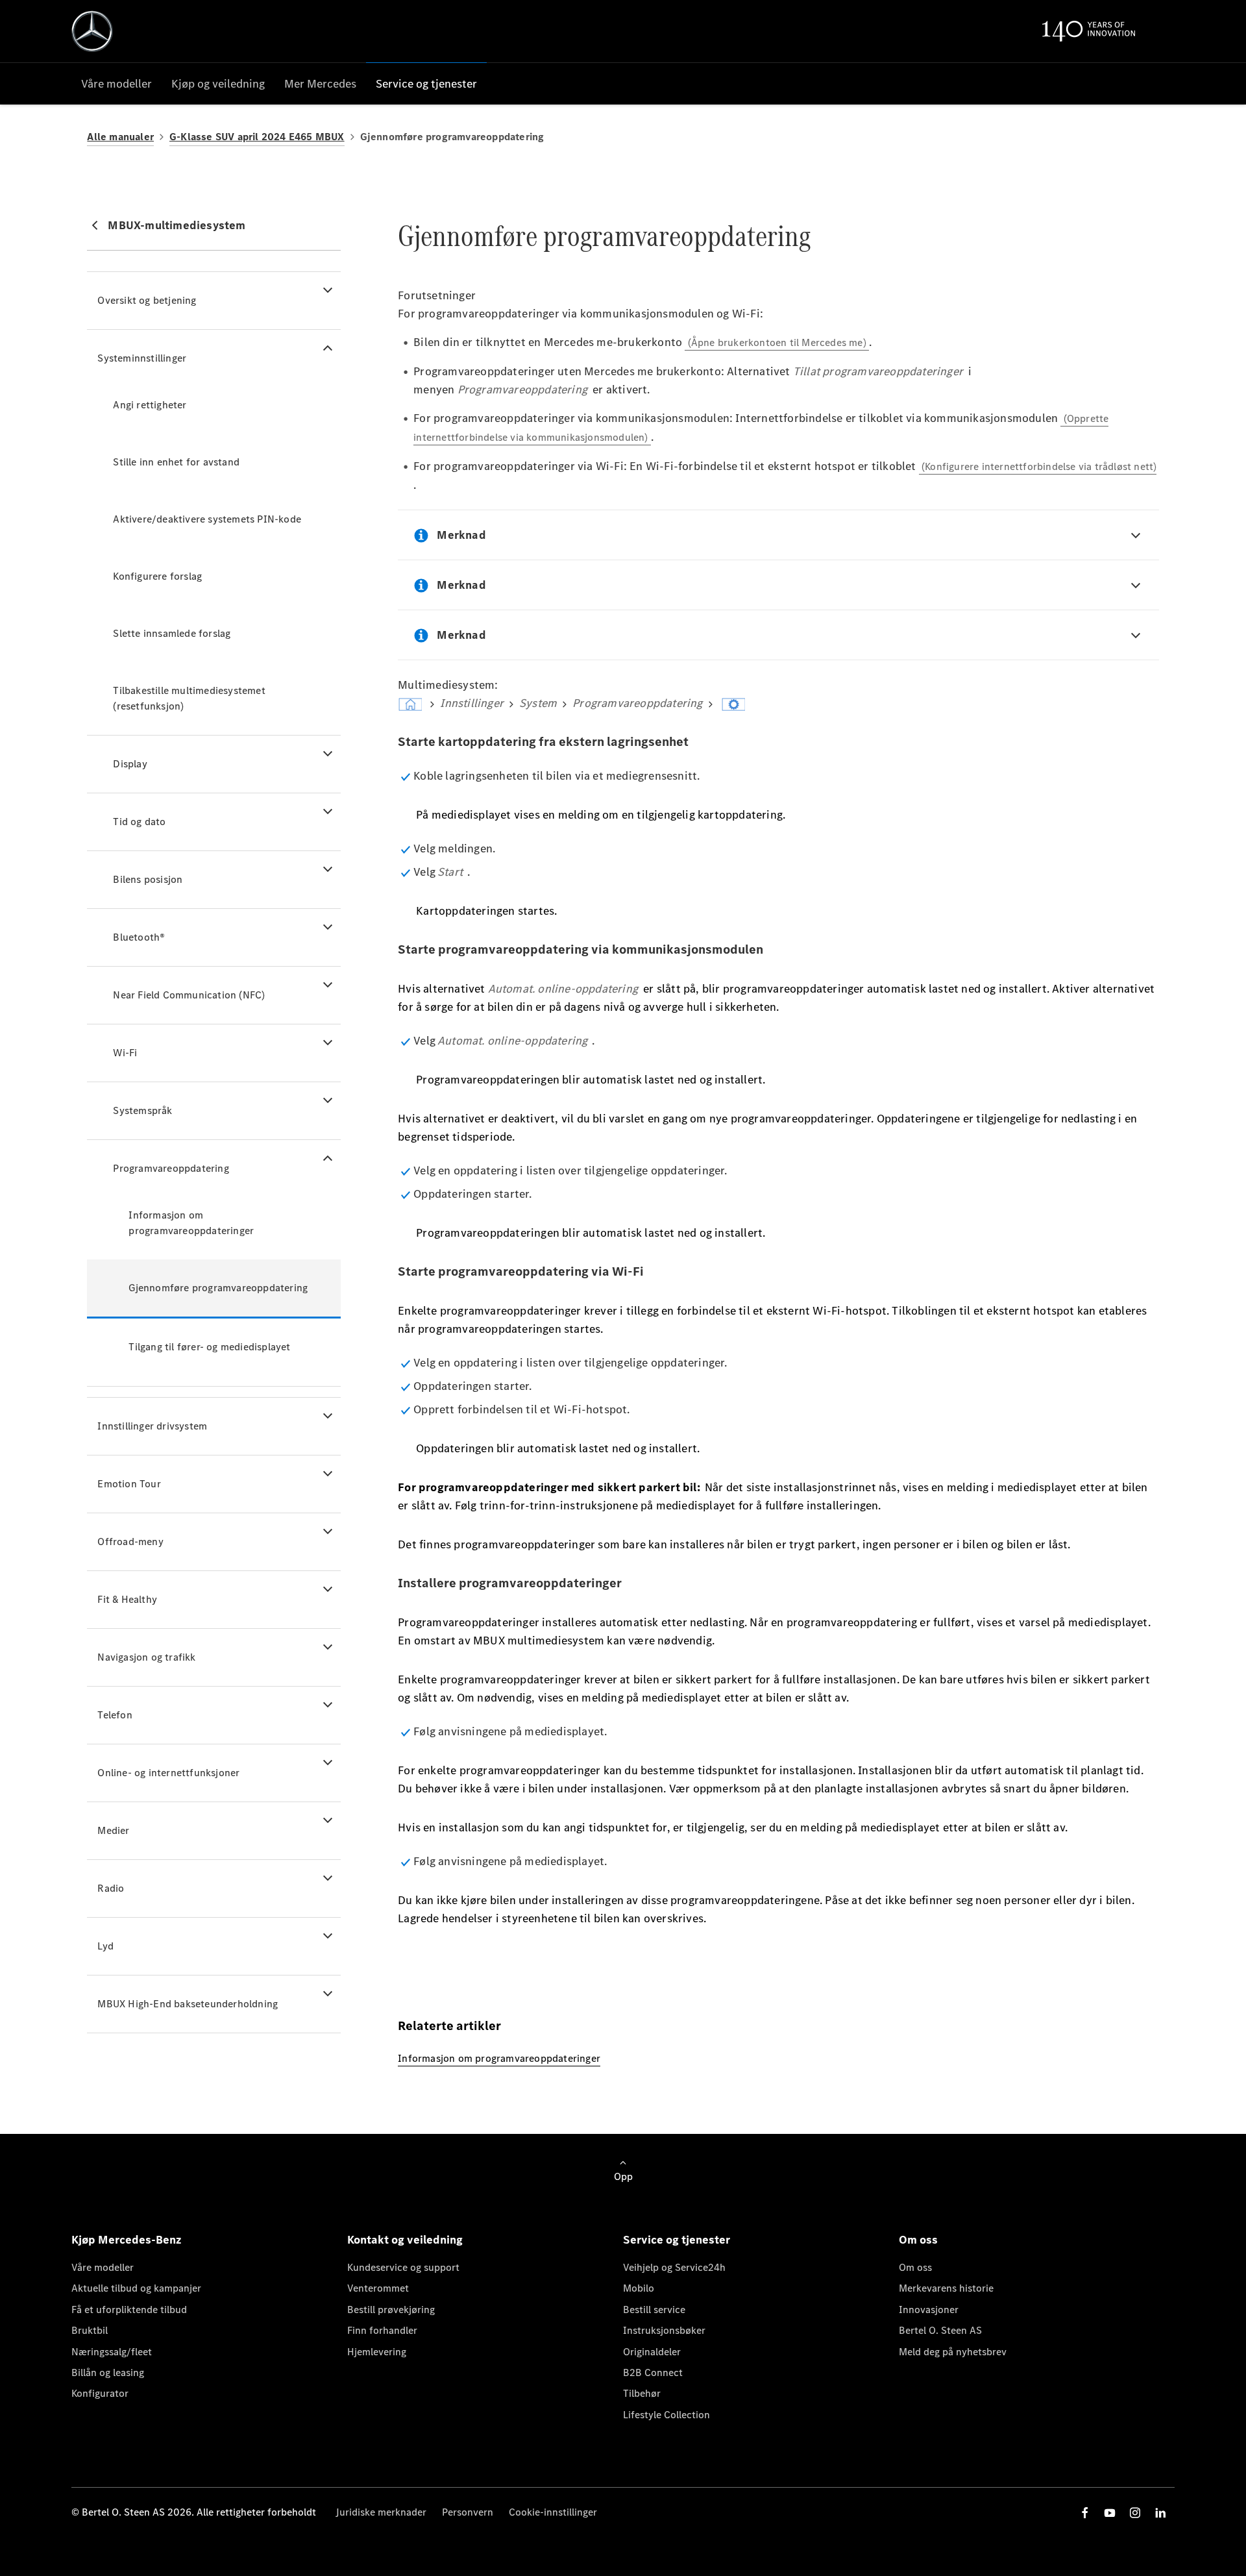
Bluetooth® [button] (139, 937)
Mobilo (639, 2288)
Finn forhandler (382, 2330)
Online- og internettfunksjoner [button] (168, 1773)
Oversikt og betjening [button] (147, 300)
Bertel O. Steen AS (940, 2330)
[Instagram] (1135, 2513)
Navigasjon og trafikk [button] (146, 1657)
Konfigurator (100, 2393)
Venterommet (378, 2288)
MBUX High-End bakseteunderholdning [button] (188, 2004)
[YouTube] (1110, 2513)
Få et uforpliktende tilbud (129, 2310)
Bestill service (654, 2310)
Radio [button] (111, 1888)
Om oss (915, 2267)
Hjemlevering (377, 2352)
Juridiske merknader (381, 2512)
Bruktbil (90, 2330)
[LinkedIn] (1160, 2513)
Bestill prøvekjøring (391, 2310)
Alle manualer (120, 137)
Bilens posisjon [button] (148, 879)
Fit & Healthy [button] (127, 1599)
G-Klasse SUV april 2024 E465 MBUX (257, 137)
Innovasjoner (929, 2310)
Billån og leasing (108, 2372)
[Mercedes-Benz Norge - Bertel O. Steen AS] (92, 31)
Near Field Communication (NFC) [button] (189, 995)
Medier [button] (113, 1830)
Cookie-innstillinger (553, 2512)
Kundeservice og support (403, 2267)
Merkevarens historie (946, 2288)
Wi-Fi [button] (125, 1053)
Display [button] (130, 764)
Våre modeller (103, 2267)
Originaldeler (652, 2352)
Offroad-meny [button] (130, 1542)
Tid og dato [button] (139, 822)
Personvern (468, 2512)
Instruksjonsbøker (664, 2330)
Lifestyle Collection (666, 2415)
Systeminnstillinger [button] (142, 358)
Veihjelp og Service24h (674, 2267)
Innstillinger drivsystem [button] (152, 1426)
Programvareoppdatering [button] (171, 1168)
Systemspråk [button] (142, 1110)
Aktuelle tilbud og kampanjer (136, 2288)
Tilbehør (642, 2393)
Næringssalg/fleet (112, 2352)
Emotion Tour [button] (129, 1484)
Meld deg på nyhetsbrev (953, 2352)
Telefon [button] (115, 1715)
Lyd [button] (105, 1946)
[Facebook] (1085, 2513)
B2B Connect (653, 2372)
